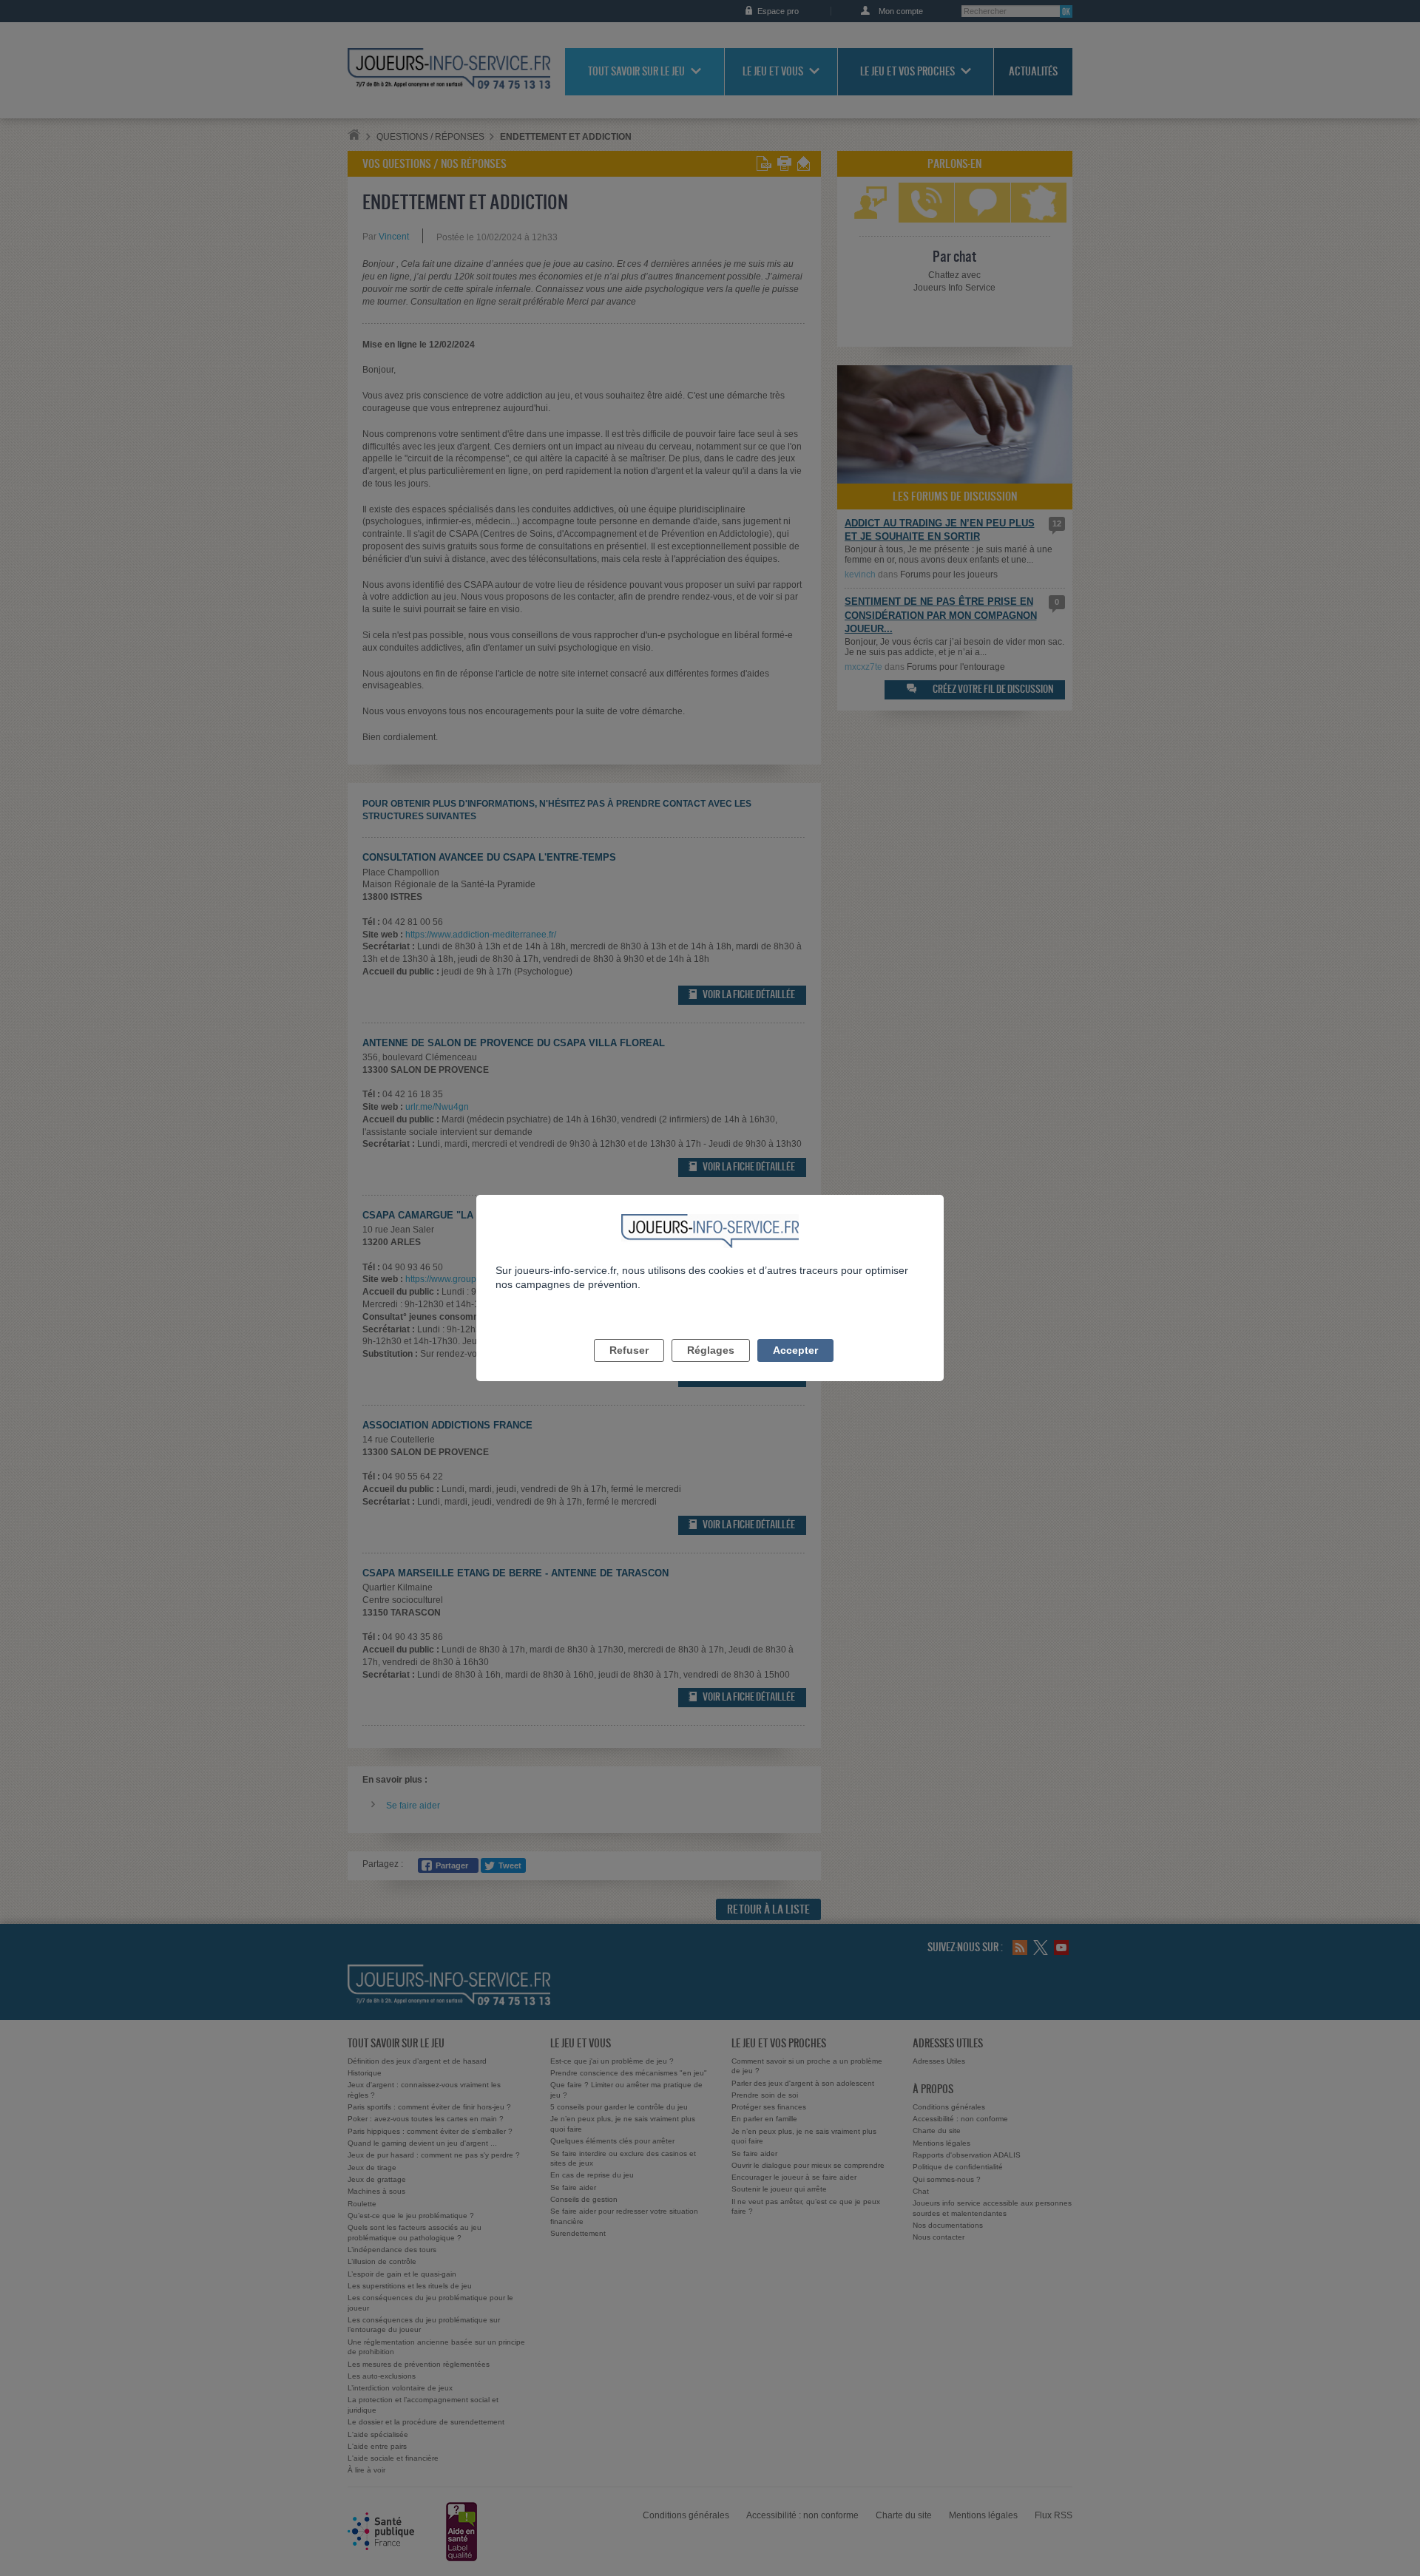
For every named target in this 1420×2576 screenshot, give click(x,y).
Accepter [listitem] (795, 1350)
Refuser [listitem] (629, 1350)
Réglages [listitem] (711, 1350)
